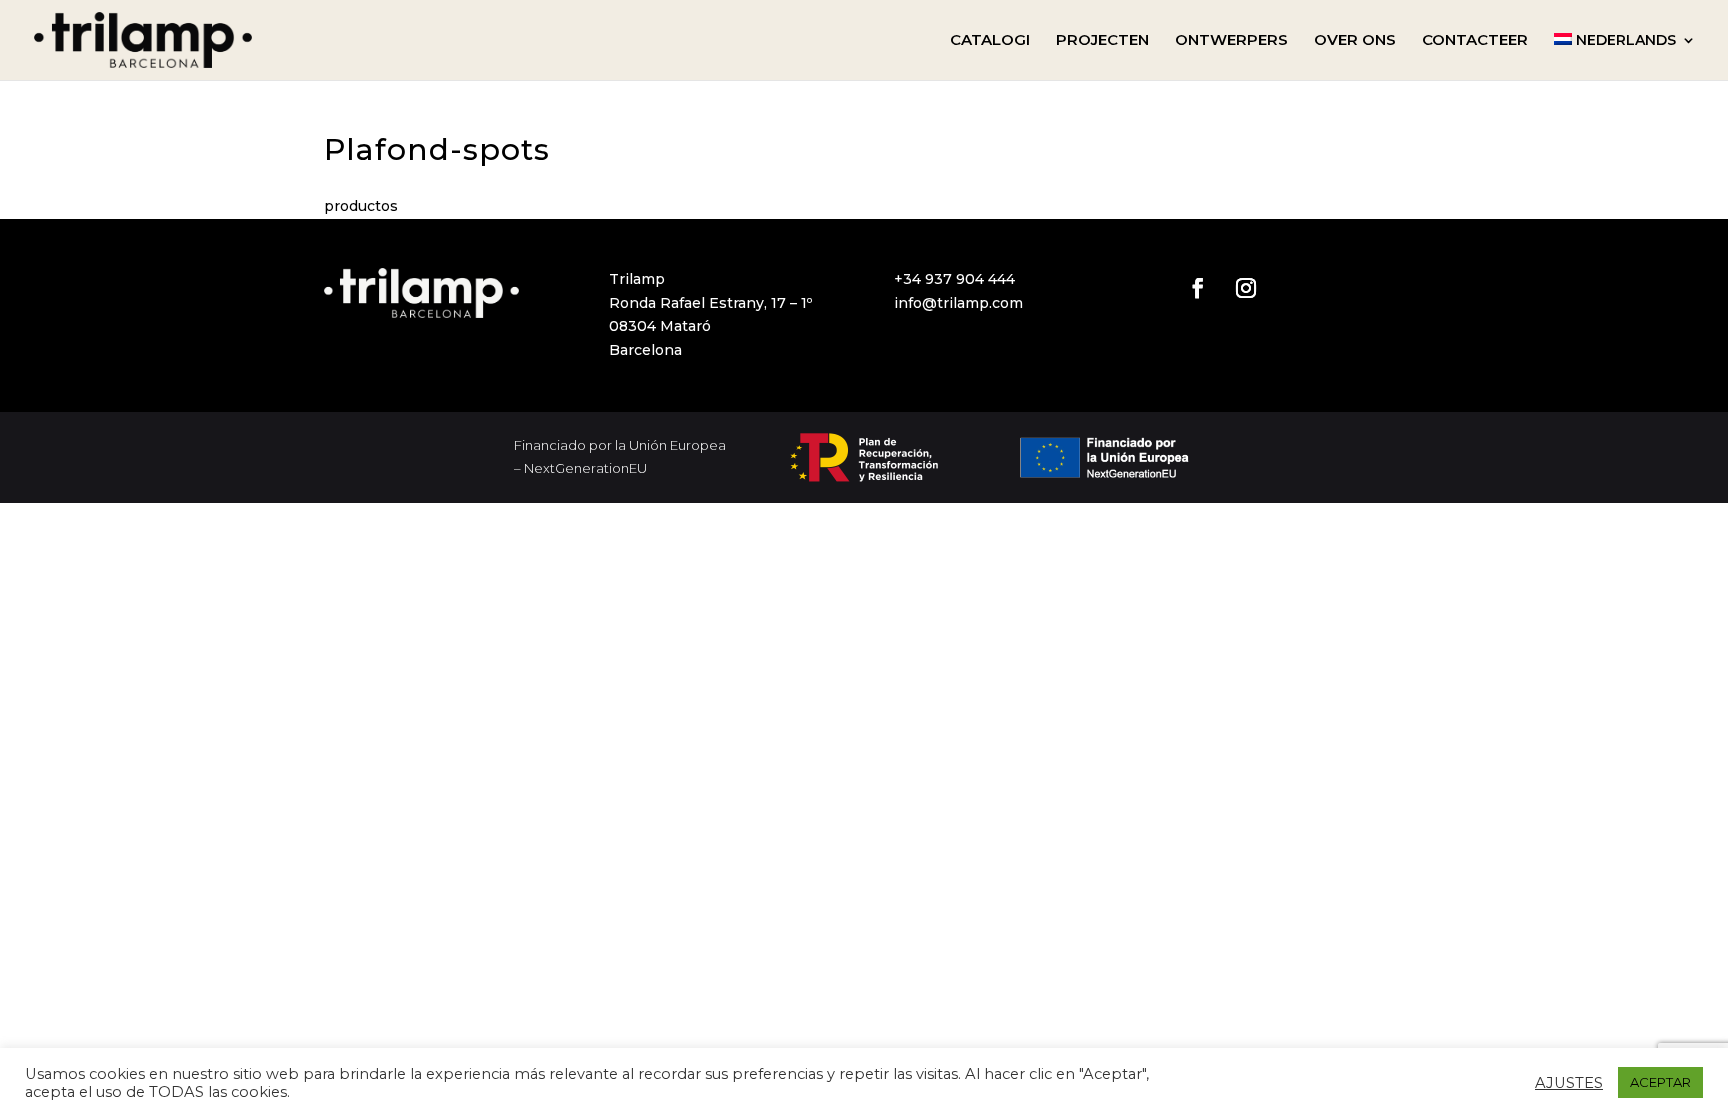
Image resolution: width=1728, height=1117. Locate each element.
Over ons (1355, 41)
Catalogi (990, 41)
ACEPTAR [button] (1660, 1082)
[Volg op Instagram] (1246, 288)
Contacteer (1475, 41)
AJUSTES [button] (1569, 1083)
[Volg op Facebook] (1198, 288)
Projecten (1102, 41)
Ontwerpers (1231, 41)
